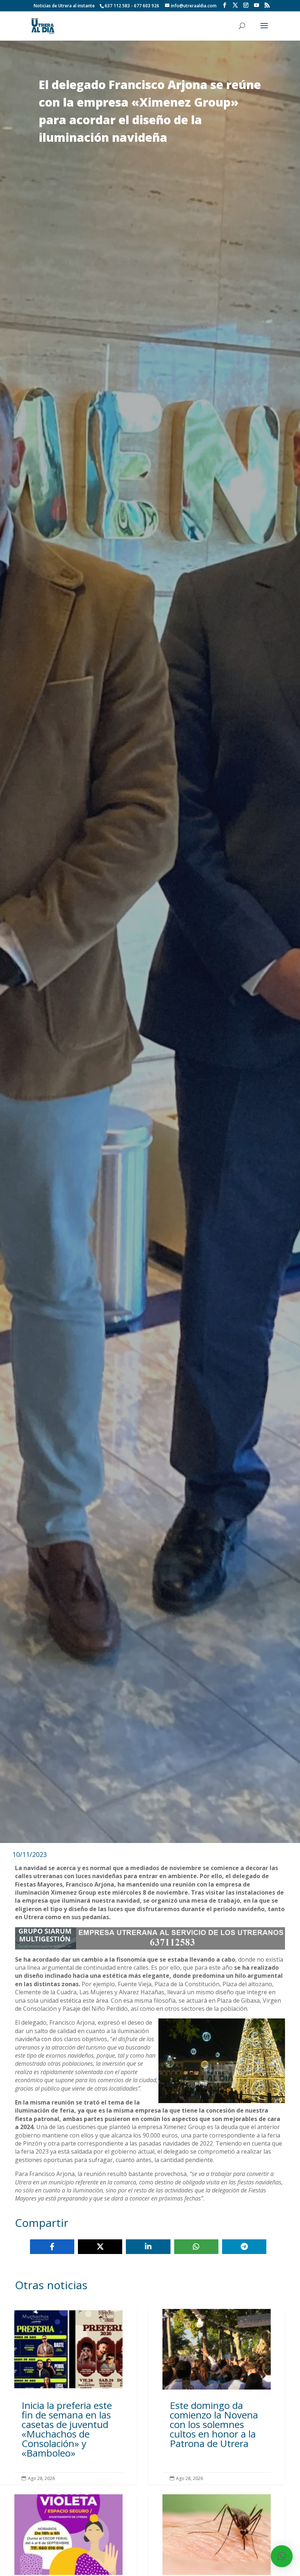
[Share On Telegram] (244, 2247)
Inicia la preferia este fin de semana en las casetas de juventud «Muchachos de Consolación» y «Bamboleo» (68, 2397)
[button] (282, 2556)
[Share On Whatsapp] (196, 2247)
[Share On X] (100, 2247)
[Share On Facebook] (52, 2247)
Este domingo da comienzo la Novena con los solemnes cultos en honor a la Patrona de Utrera (217, 2397)
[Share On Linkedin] (148, 2247)
